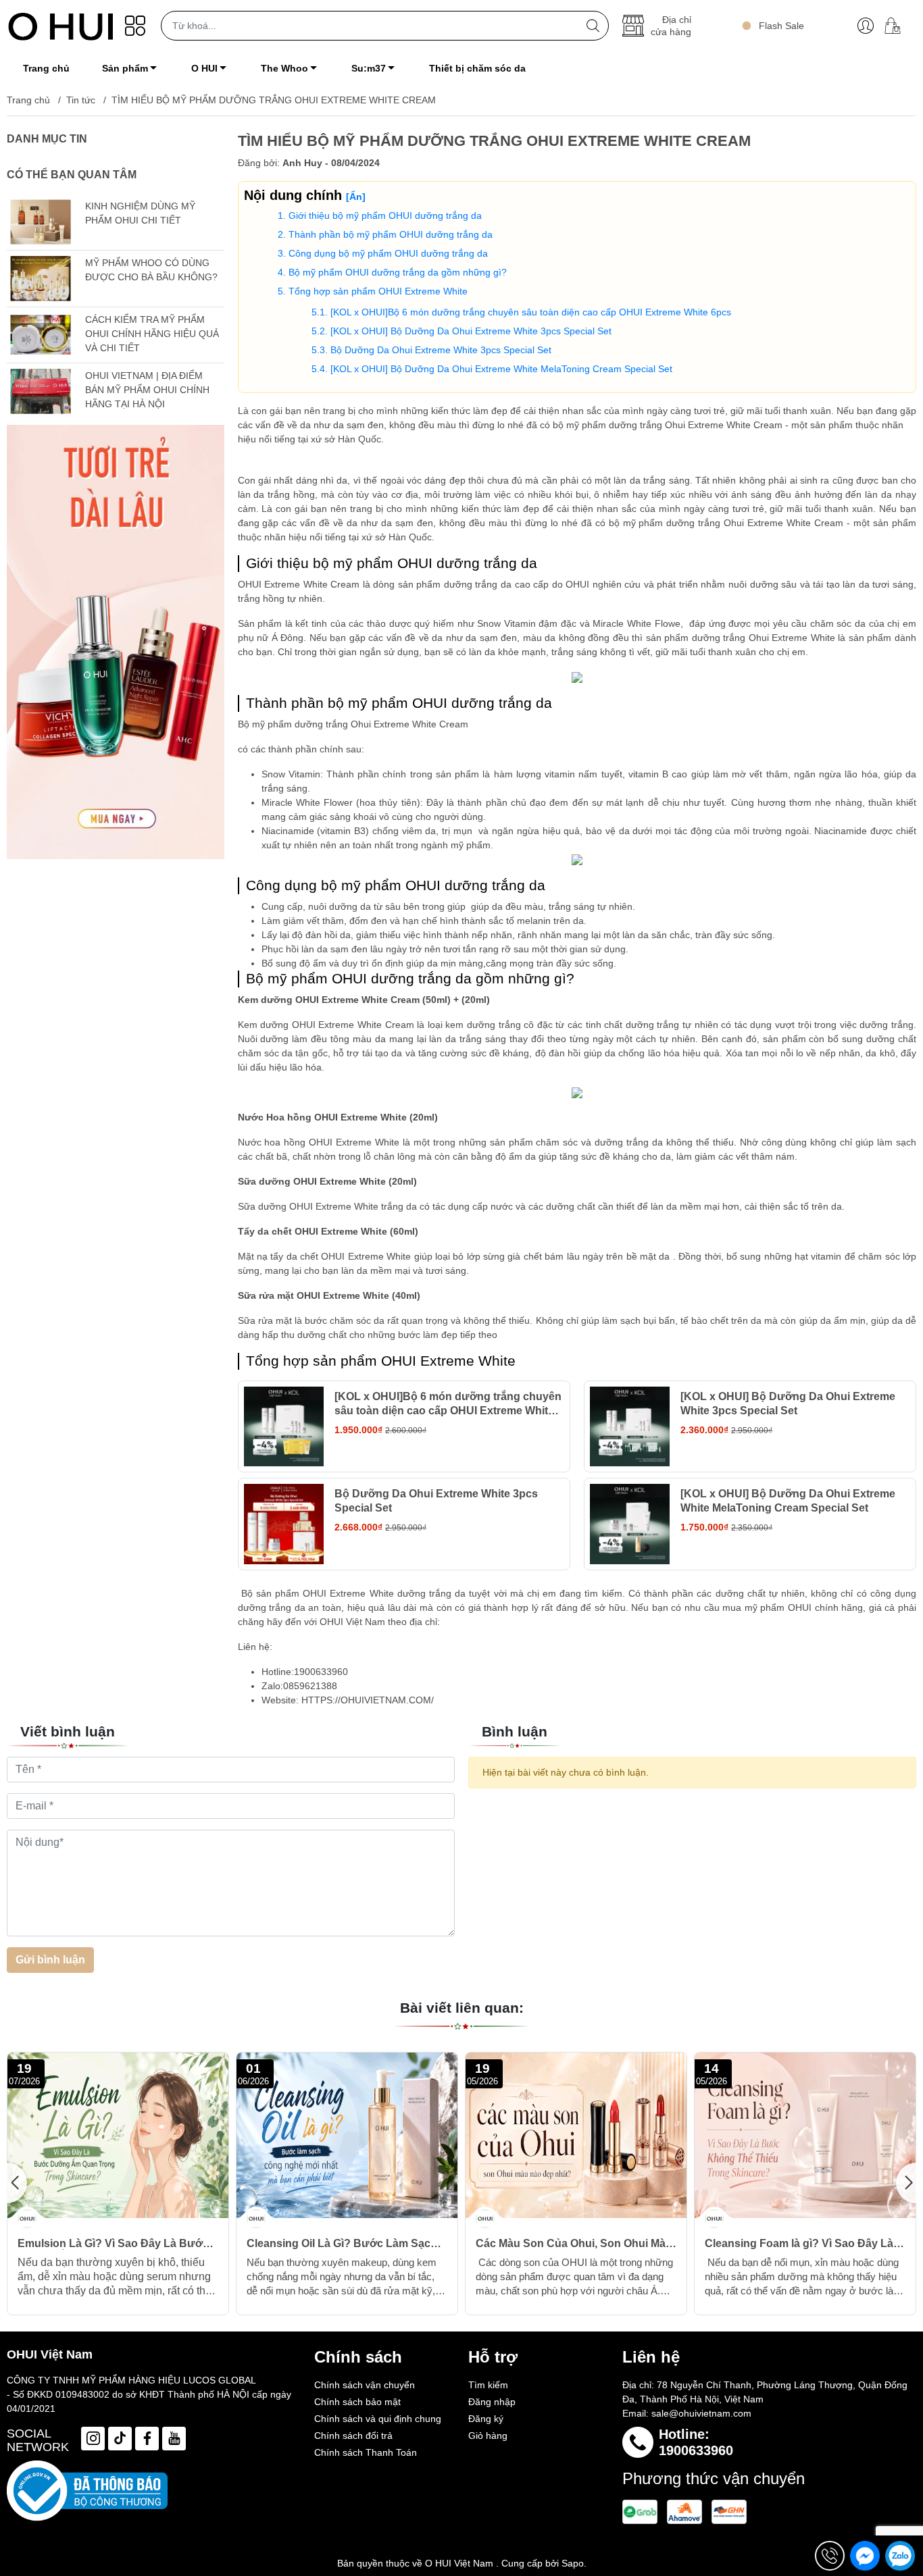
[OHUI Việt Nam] (61, 26)
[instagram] (93, 2439)
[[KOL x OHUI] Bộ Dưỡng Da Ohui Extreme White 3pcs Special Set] (630, 1427)
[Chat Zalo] (900, 2556)
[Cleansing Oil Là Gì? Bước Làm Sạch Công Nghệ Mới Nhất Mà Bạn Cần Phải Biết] (347, 2135)
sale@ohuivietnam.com (701, 2413)
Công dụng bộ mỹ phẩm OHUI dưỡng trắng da (388, 253)
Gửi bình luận (50, 1960)
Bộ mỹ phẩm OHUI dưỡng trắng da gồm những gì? (398, 272)
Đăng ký (486, 2419)
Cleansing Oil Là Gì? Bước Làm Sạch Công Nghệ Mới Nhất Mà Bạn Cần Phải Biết (346, 2244)
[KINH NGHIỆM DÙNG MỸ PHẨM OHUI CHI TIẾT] (41, 222)
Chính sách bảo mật (357, 2402)
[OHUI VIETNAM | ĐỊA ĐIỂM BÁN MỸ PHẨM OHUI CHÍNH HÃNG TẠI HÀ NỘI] (41, 391)
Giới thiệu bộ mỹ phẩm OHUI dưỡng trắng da (385, 215)
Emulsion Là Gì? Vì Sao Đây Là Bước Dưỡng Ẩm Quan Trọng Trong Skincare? (113, 2244)
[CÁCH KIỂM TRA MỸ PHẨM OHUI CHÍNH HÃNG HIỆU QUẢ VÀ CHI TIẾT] (41, 335)
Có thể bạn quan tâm (72, 175)
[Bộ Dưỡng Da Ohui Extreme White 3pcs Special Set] (284, 1524)
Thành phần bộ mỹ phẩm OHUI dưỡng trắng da (391, 234)
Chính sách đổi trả (353, 2436)
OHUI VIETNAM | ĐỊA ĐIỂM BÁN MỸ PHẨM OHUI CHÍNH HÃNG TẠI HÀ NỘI (147, 390)
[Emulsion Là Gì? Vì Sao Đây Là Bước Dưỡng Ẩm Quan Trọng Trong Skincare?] (118, 2135)
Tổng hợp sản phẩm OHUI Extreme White (378, 291)
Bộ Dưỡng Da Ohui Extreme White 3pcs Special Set (441, 350)
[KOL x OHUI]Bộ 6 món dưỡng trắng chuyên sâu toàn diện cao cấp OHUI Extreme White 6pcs (531, 312)
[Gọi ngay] (830, 2556)
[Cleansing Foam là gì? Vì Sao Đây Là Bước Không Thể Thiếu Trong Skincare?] (805, 2135)
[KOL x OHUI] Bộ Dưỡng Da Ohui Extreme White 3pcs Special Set (471, 331)
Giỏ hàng (488, 2436)
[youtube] (174, 2439)
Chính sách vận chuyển (365, 2385)
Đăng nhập (492, 2402)
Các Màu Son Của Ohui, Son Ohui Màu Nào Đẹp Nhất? (574, 2244)
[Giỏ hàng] (898, 26)
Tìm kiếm (488, 2385)
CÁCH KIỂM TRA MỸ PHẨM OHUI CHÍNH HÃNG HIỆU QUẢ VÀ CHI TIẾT (152, 334)
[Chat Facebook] (865, 2556)
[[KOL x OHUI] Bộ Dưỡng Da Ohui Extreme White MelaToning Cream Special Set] (630, 1524)
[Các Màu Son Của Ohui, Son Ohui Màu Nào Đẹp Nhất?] (576, 2135)
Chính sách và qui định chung (378, 2419)
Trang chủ (28, 100)
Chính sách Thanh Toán (366, 2452)
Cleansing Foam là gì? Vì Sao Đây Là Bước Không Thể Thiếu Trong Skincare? (799, 2244)
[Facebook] (147, 2439)
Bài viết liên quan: (462, 2008)
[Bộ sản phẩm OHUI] (116, 642)
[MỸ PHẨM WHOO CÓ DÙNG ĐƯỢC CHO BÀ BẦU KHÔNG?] (41, 279)
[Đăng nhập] (866, 26)
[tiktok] (120, 2439)
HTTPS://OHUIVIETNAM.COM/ (366, 1700)
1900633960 (696, 2450)
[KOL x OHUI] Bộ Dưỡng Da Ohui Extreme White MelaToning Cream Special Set (501, 369)
